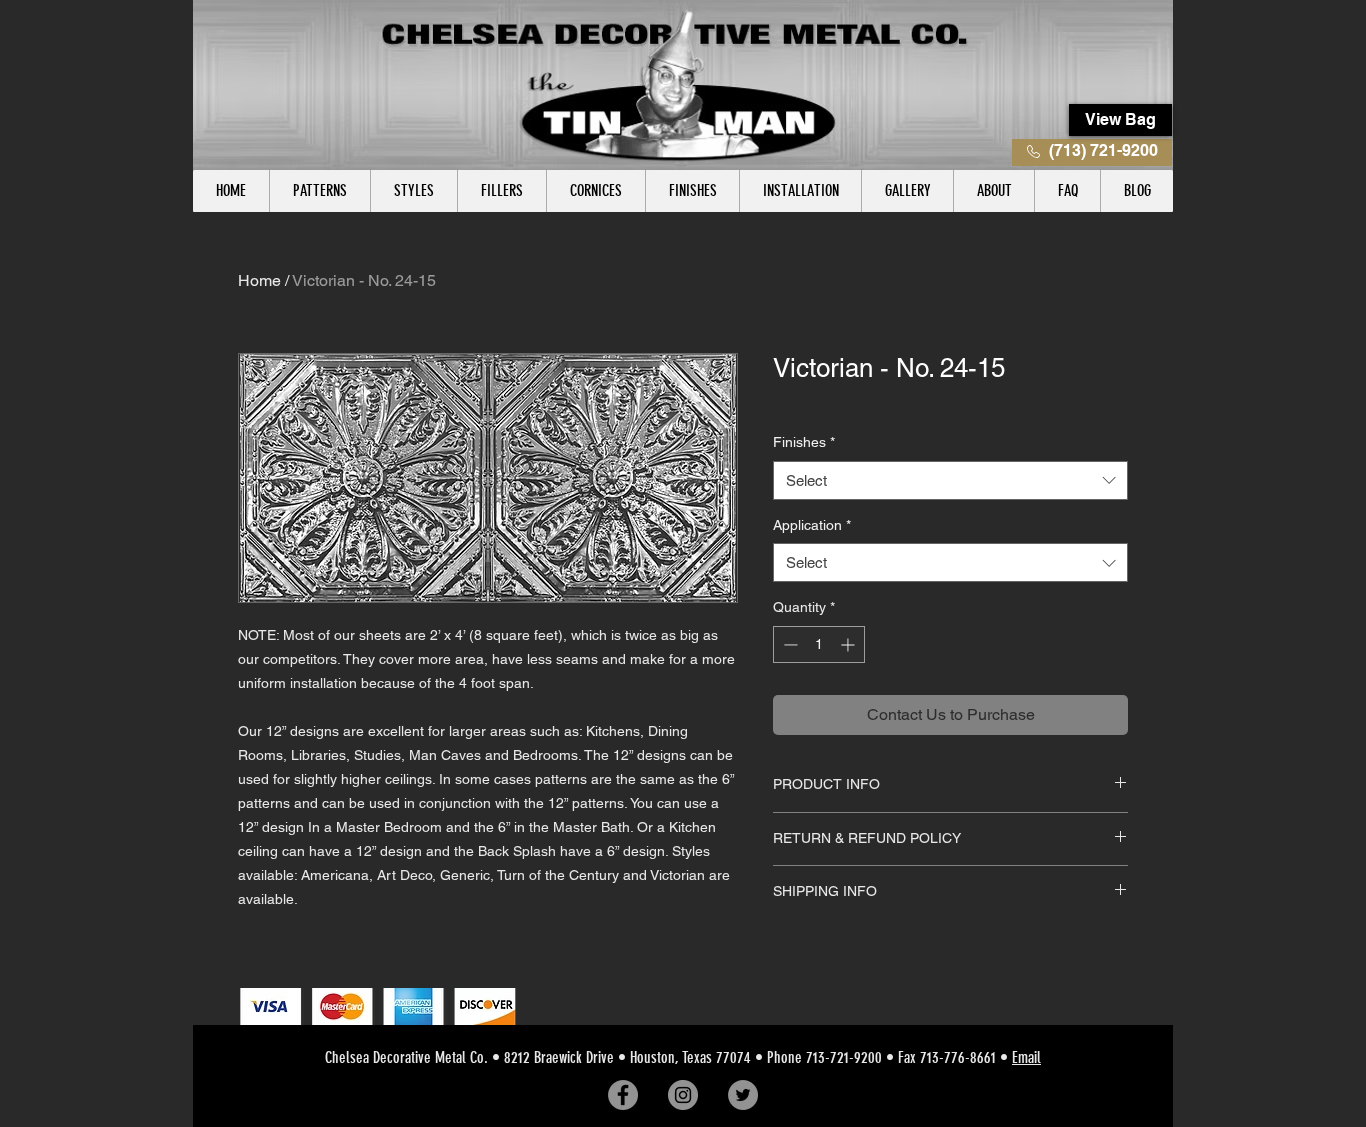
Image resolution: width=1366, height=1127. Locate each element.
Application (812, 525)
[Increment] (849, 644)
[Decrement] (788, 644)
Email (1026, 1057)
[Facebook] (623, 1095)
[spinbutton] (819, 644)
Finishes (804, 442)
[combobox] (950, 480)
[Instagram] (683, 1095)
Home (259, 280)
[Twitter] (743, 1095)
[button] (319, 191)
